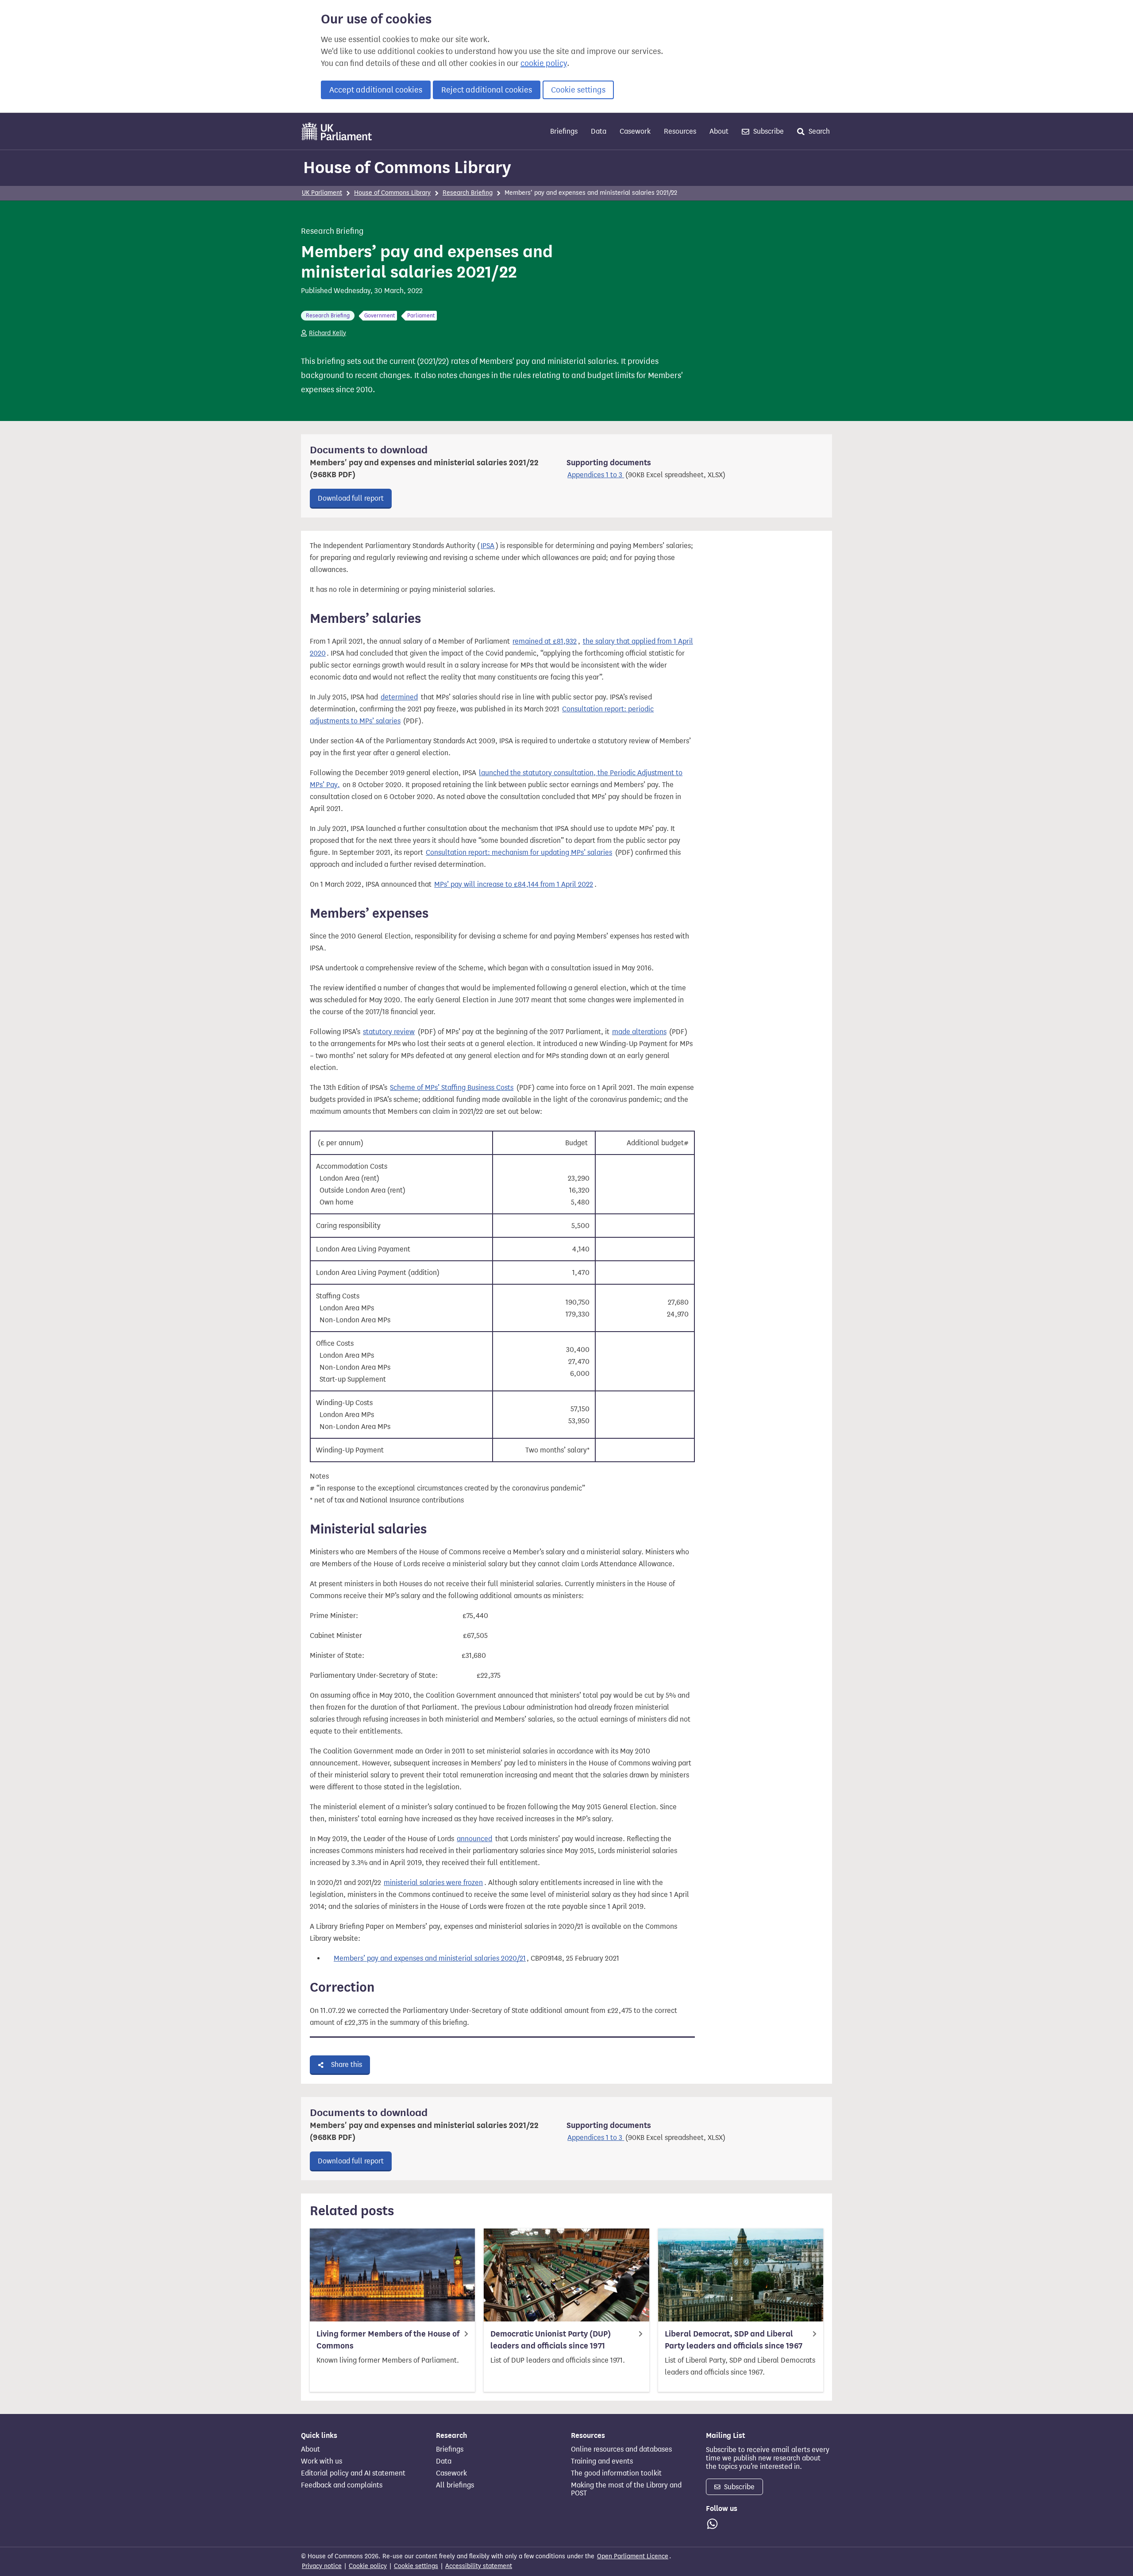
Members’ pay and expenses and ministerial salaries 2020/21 (430, 1958)
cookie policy (544, 63)
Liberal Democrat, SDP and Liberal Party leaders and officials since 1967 (734, 2340)
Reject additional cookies (487, 90)
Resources (680, 131)
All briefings (455, 2485)
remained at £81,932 (545, 641)
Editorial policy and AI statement (353, 2473)
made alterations (639, 1032)
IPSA (487, 546)
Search (818, 131)
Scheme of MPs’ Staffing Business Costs (452, 1087)
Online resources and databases (621, 2449)
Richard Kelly (328, 333)
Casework (635, 131)
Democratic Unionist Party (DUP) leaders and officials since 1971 (551, 2340)
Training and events (602, 2461)
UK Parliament (322, 193)
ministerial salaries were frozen (433, 1883)
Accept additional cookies (376, 90)
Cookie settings (578, 90)
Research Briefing (468, 193)
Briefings (564, 131)
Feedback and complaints (342, 2485)
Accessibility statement (479, 2566)
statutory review (389, 1032)
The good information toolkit (616, 2473)
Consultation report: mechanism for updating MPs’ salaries (519, 852)
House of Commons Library (407, 167)
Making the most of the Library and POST (626, 2489)
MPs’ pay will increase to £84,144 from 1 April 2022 (514, 884)
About (719, 131)
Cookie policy (368, 2566)
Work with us (322, 2461)
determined (399, 697)
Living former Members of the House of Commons (388, 2340)
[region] (502, 1294)
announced (474, 1839)
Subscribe (768, 131)
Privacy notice (322, 2566)
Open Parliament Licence (633, 2556)
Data (599, 131)
